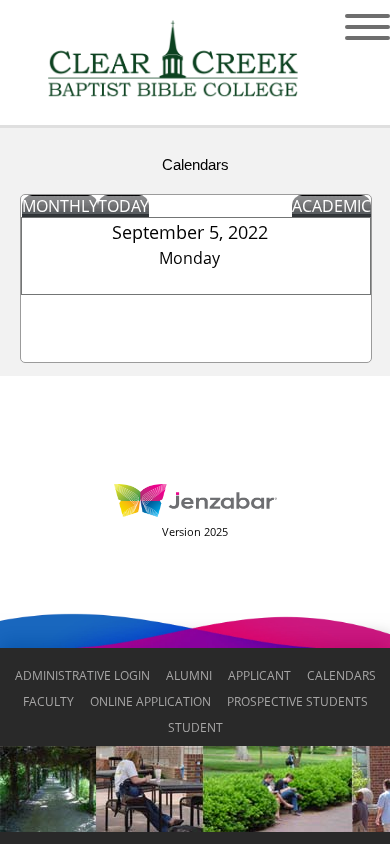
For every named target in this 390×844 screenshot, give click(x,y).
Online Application (150, 702)
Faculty (48, 702)
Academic (331, 206)
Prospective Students (297, 702)
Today (123, 206)
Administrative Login (82, 676)
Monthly (60, 206)
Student (195, 728)
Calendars (341, 676)
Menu (352, 27)
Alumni (189, 676)
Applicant (259, 676)
